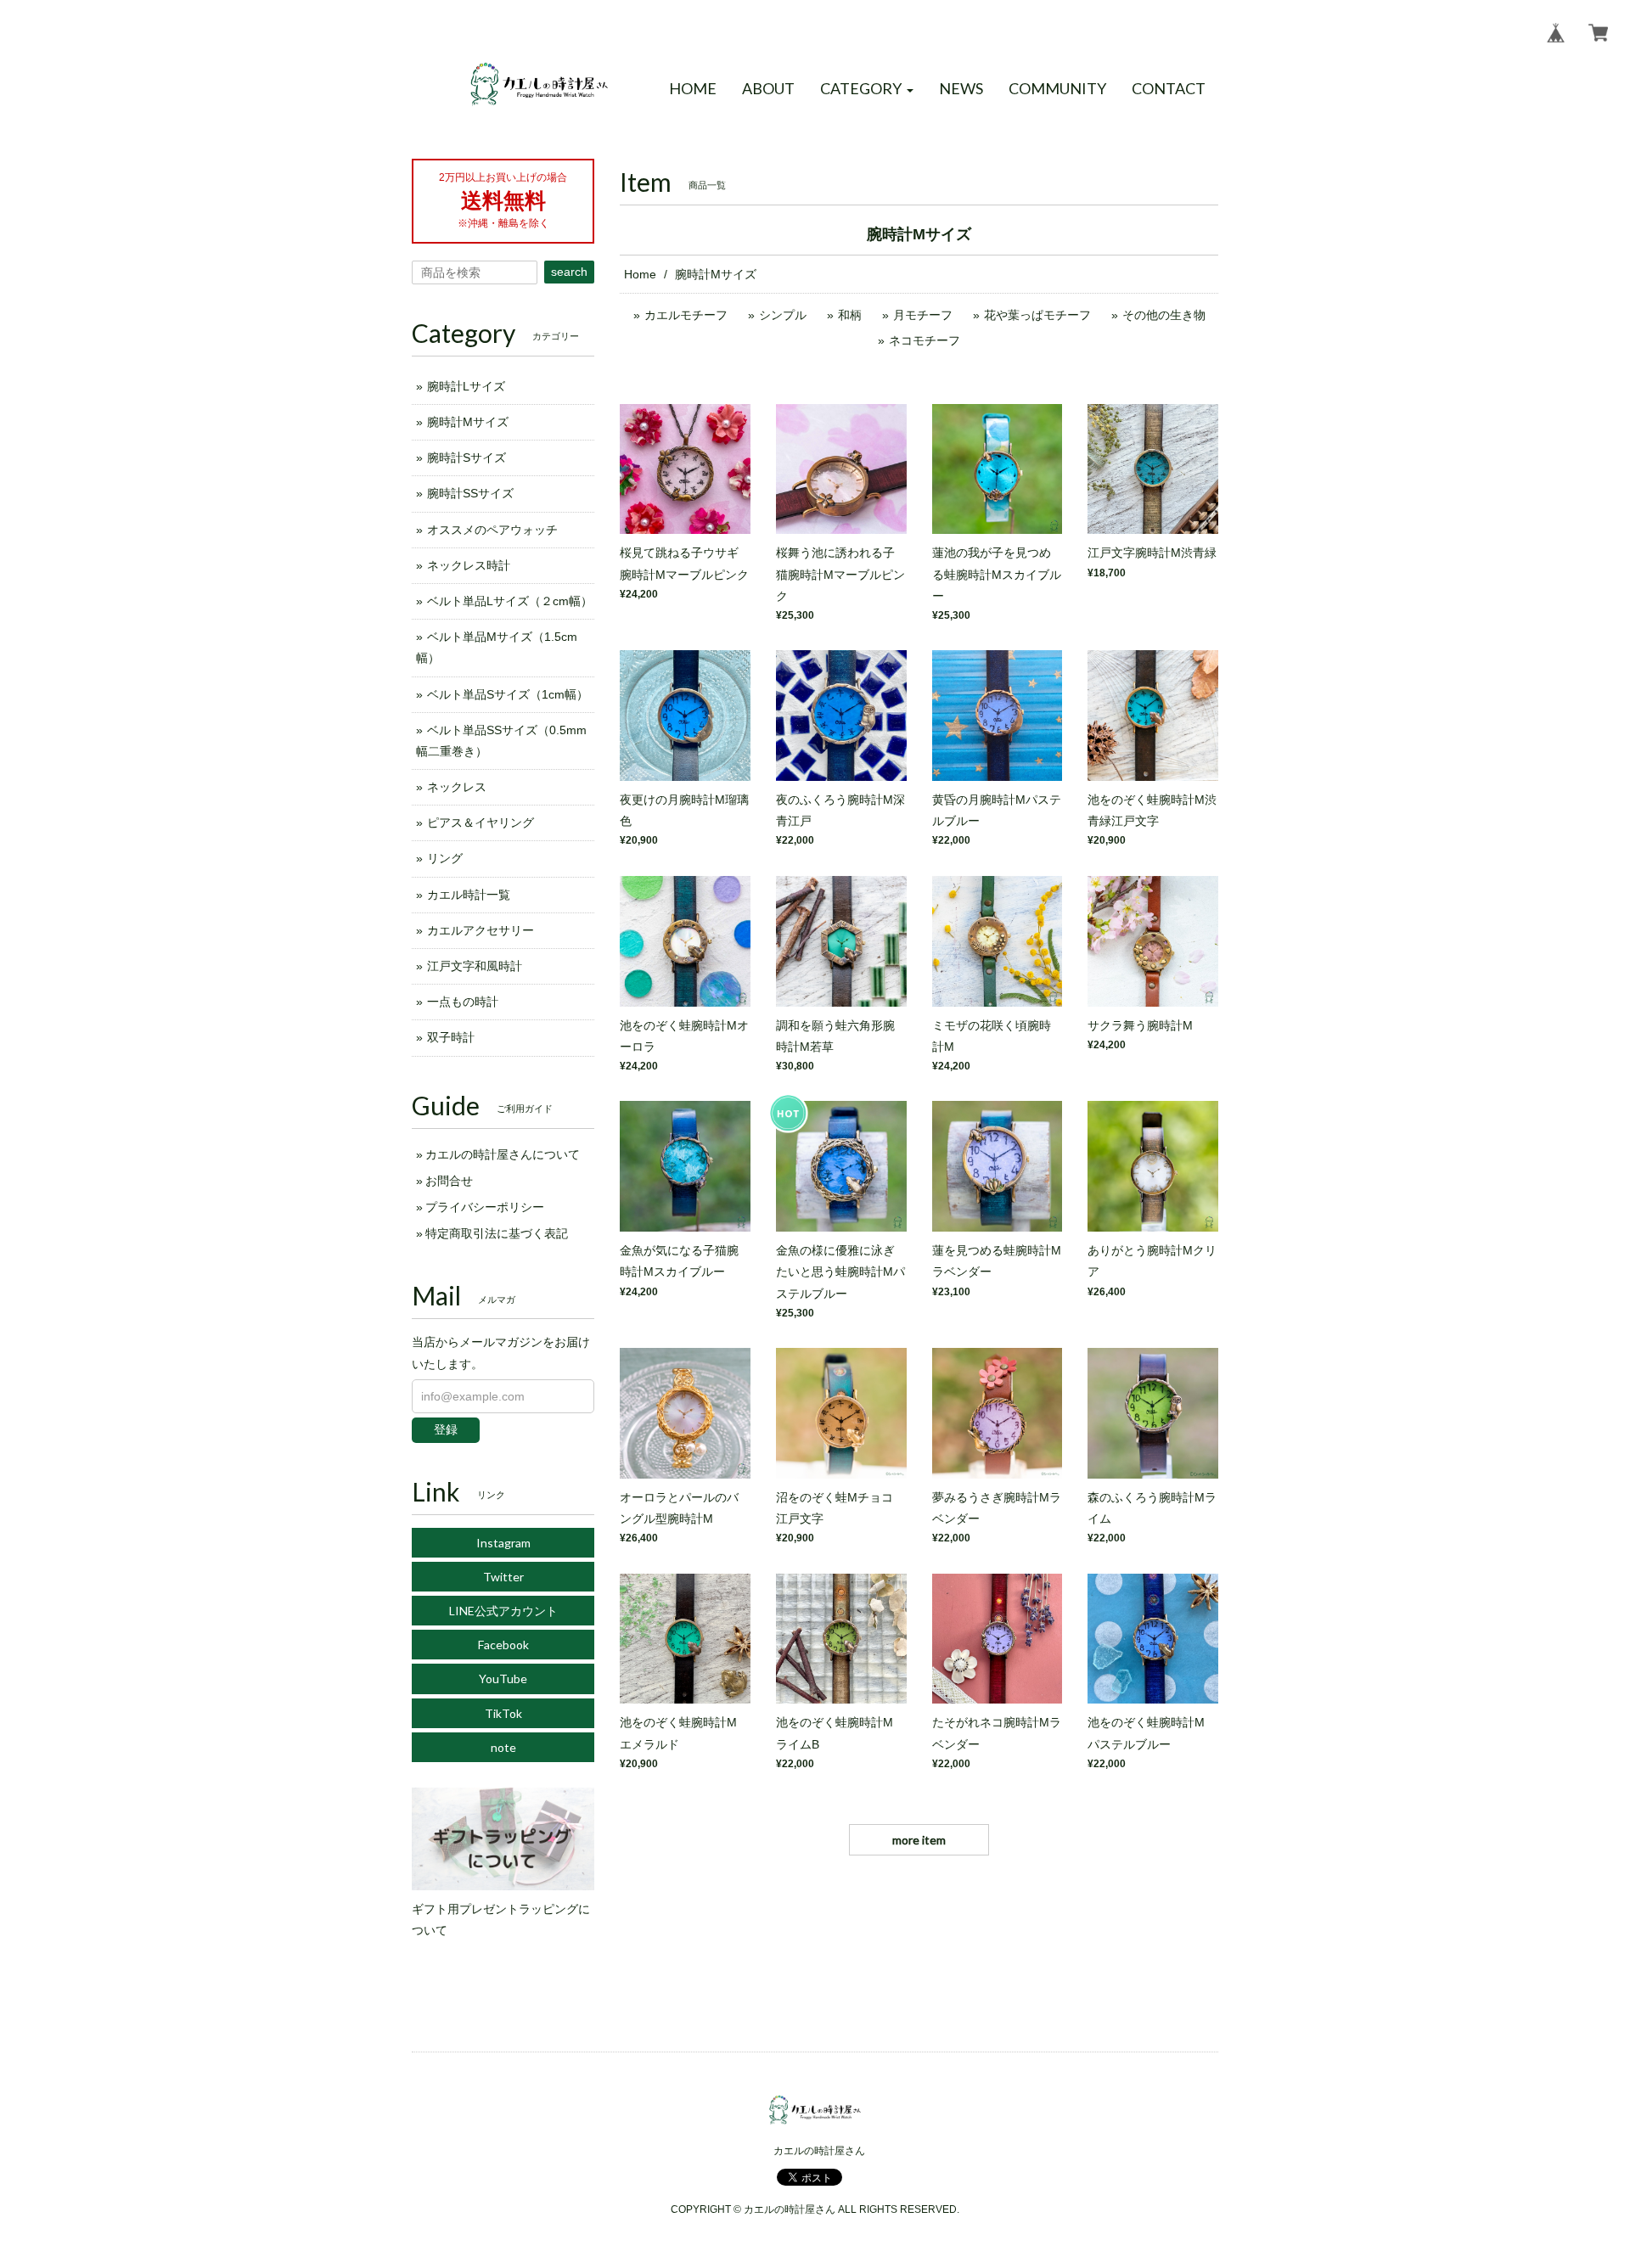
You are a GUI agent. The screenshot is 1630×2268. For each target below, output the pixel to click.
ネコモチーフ (925, 340)
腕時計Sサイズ (467, 458)
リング (445, 858)
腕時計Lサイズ (466, 386)
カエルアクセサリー (481, 930)
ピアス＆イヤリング (481, 822)
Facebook (503, 1645)
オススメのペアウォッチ (492, 530)
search (569, 272)
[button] (867, 89)
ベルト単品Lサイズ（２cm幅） (510, 601)
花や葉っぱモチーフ (1037, 315)
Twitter (503, 1577)
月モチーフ (923, 315)
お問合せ (449, 1181)
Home (640, 274)
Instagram (503, 1543)
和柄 (850, 315)
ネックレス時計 (469, 565)
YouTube (503, 1679)
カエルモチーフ (686, 315)
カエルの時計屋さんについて (503, 1154)
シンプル (783, 315)
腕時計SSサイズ (470, 493)
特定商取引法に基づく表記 (497, 1233)
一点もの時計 (463, 1002)
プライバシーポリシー (485, 1207)
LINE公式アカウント (503, 1611)
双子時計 (451, 1037)
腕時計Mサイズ (468, 422)
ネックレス (457, 787)
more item (919, 1840)
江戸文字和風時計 (475, 966)
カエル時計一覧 (469, 895)
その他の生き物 (1164, 315)
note (503, 1747)
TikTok (503, 1713)
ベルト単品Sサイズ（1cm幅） (508, 694)
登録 (446, 1429)
